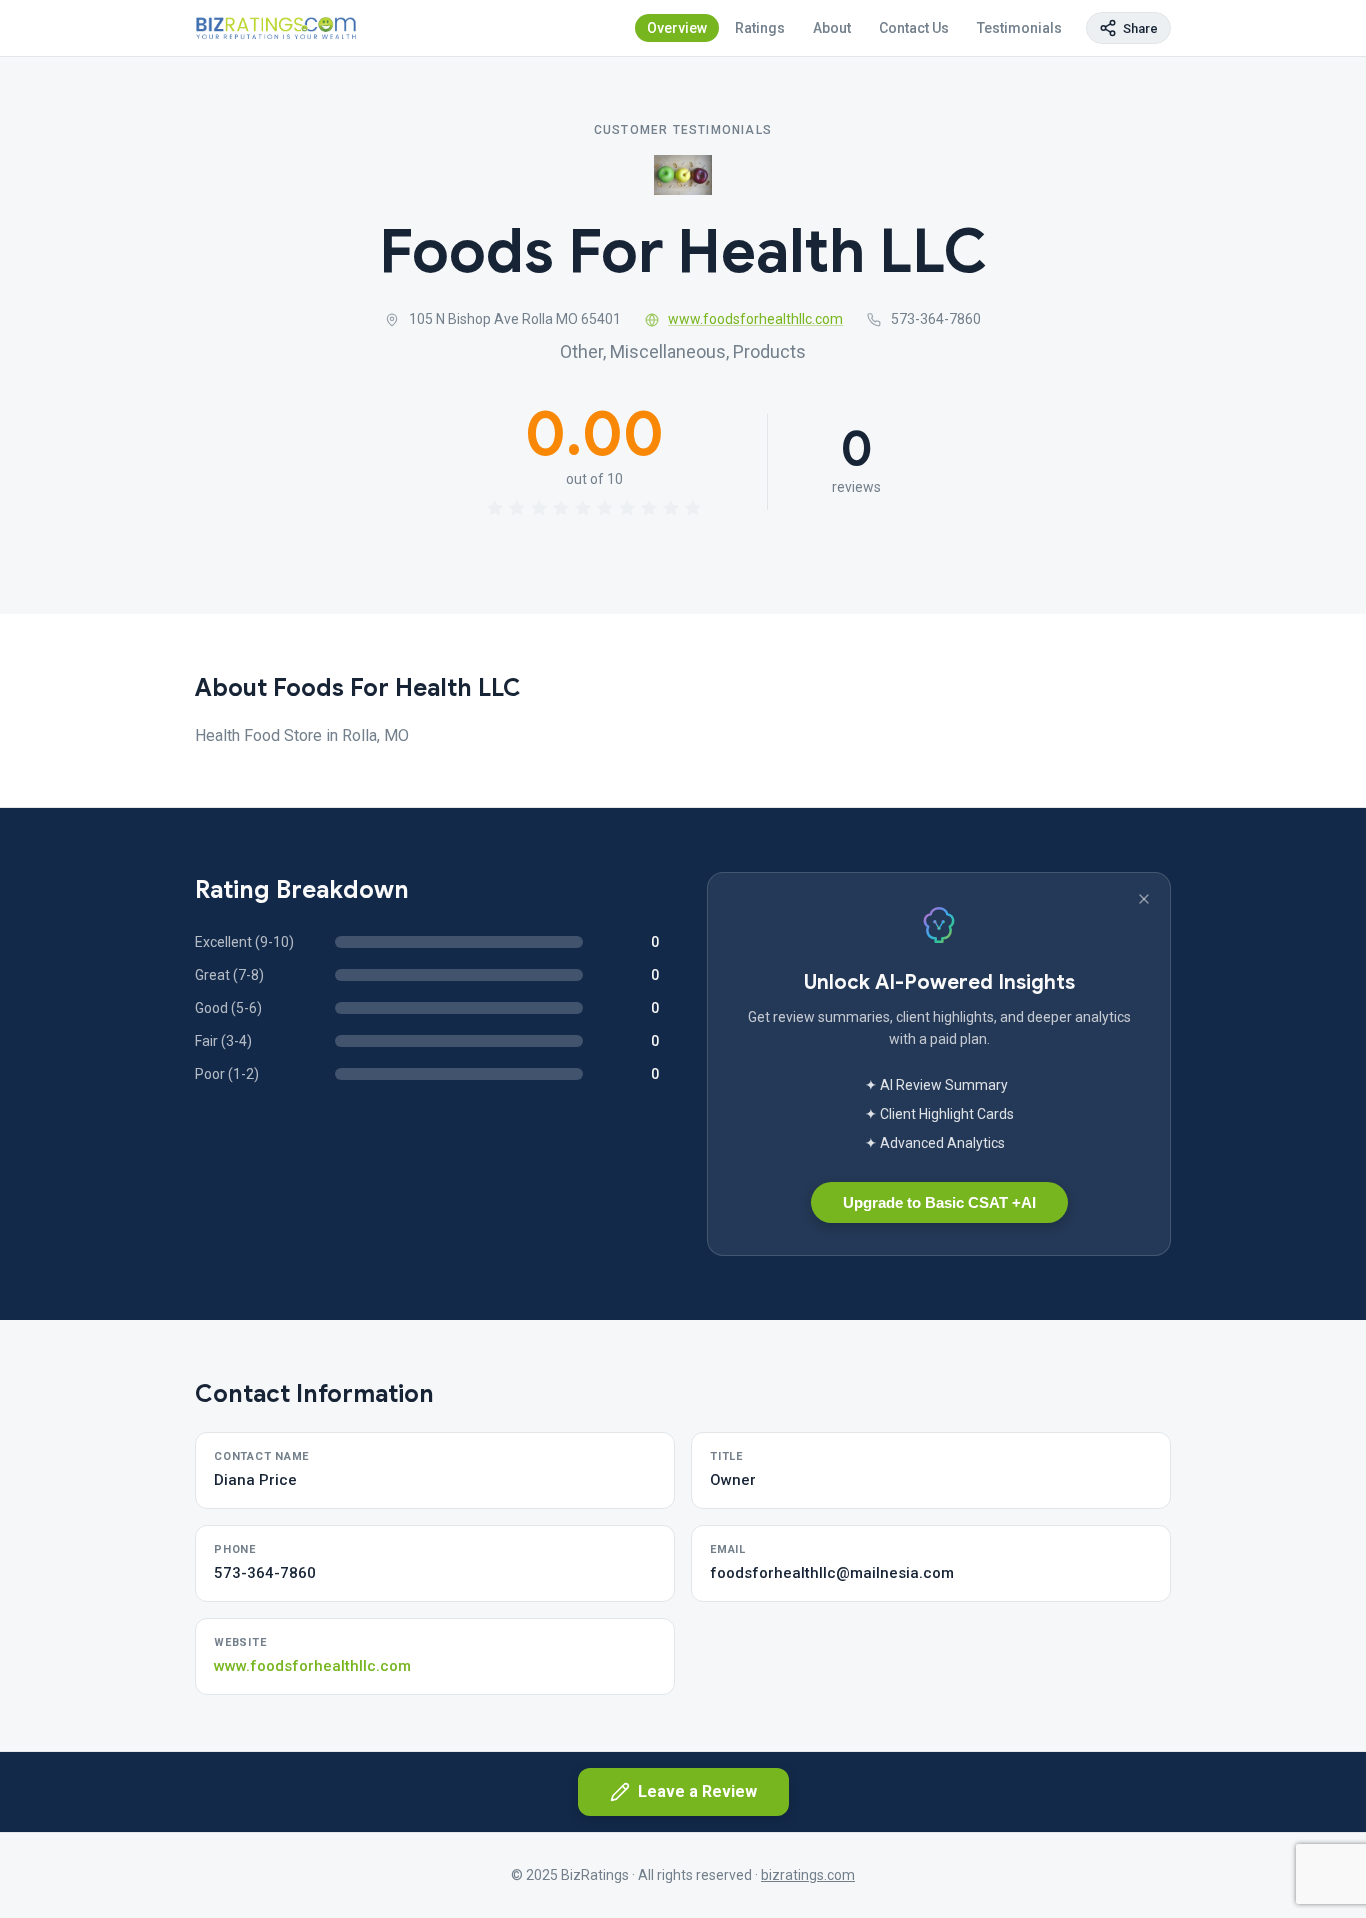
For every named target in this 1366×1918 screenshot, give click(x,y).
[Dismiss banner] (1144, 899)
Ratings (760, 28)
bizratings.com (808, 1875)
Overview (677, 28)
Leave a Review (697, 1791)
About (832, 28)
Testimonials (1019, 28)
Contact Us (914, 28)
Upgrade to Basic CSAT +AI (939, 1202)
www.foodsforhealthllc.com (755, 319)
